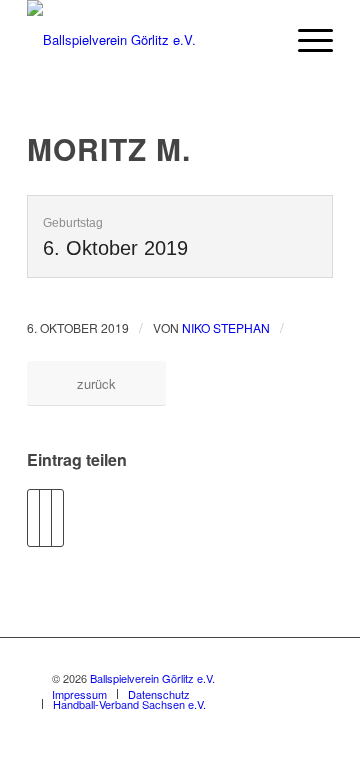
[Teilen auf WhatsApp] (57, 518)
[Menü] (305, 40)
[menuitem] (305, 40)
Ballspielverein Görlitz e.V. (152, 678)
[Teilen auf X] (45, 518)
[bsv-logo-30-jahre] (149, 40)
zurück (96, 383)
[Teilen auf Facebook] (33, 518)
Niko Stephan (226, 327)
